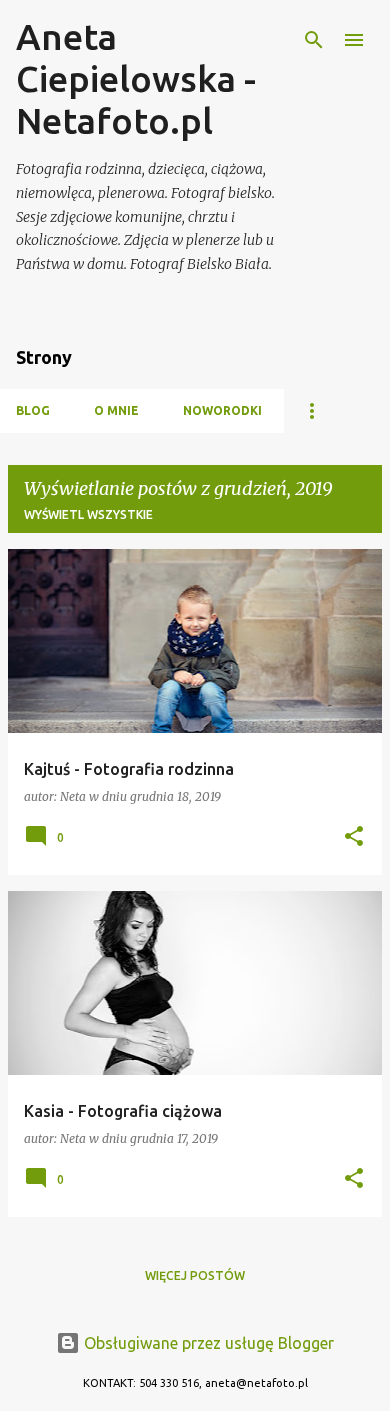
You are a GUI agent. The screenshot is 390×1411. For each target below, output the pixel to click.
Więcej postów (195, 1275)
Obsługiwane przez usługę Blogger (207, 1343)
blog (33, 410)
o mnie (116, 410)
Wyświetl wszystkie (88, 514)
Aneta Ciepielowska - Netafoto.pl (136, 78)
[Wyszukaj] (314, 40)
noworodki (222, 410)
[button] (354, 837)
